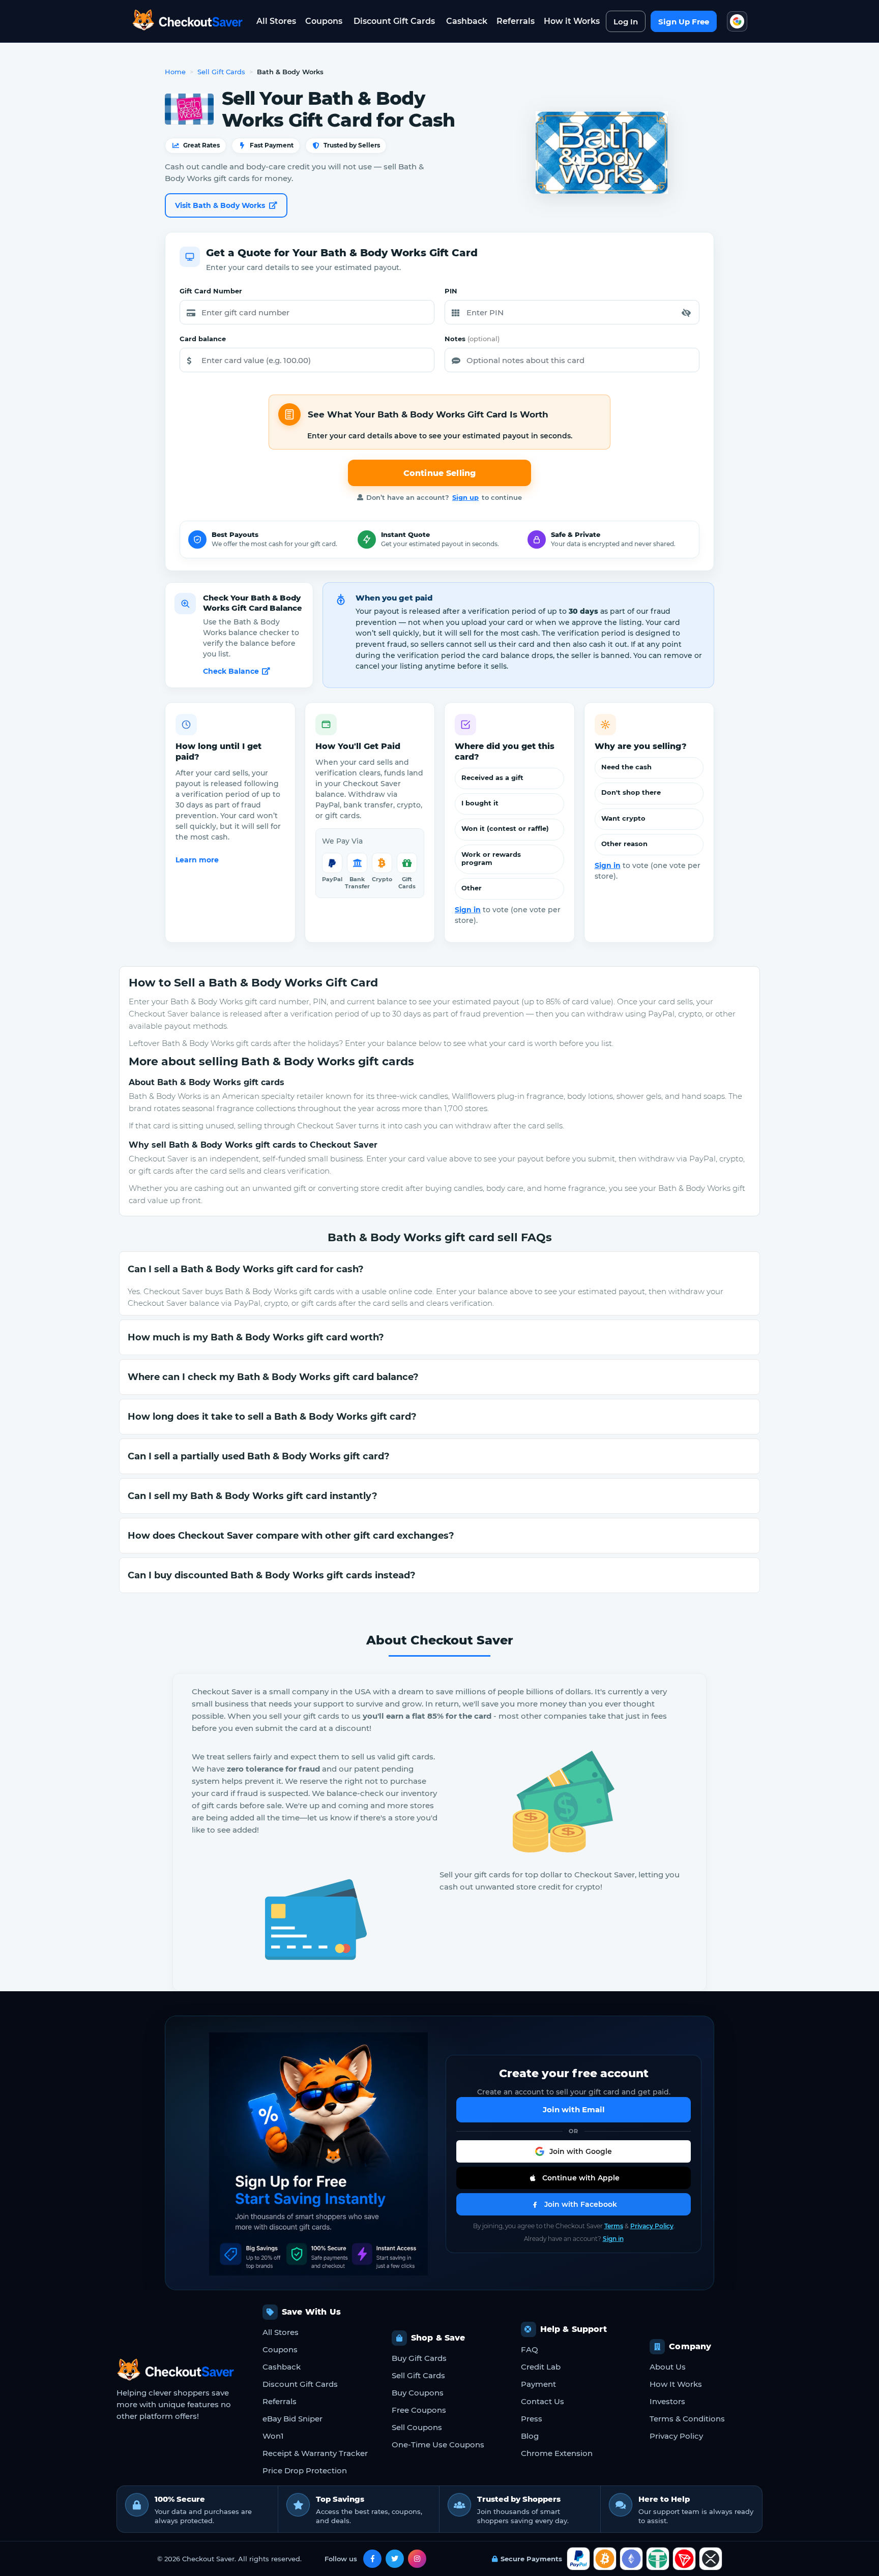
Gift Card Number (211, 291)
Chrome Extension (557, 2453)
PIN (451, 291)
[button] (686, 313)
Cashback (467, 21)
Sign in (468, 910)
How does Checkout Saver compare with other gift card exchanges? (291, 1536)
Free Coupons (419, 2410)
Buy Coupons (418, 2393)
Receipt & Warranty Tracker (315, 2453)
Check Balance (231, 671)
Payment (538, 2384)
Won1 (273, 2436)
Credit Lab (541, 2367)
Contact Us (543, 2401)
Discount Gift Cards (394, 21)
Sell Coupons (417, 2427)
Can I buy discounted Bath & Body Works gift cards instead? (272, 1575)
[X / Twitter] (395, 2559)
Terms (614, 2226)
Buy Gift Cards (419, 2358)
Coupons (324, 21)
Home (175, 72)
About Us (668, 2367)
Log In (626, 22)
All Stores (276, 21)
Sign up (465, 497)
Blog (530, 2436)
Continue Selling (440, 473)
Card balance (203, 339)
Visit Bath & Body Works (220, 205)
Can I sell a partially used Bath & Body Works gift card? (259, 1456)
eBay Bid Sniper (292, 2419)
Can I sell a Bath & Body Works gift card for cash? (246, 1269)
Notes (472, 339)
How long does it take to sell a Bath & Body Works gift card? (272, 1417)
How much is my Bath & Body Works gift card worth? (256, 1337)
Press (532, 2419)
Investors (667, 2401)
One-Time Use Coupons (438, 2445)
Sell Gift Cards (221, 72)
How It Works (676, 2384)
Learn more (197, 860)
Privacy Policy (652, 2226)
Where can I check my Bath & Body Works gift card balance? (273, 1377)
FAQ (530, 2349)
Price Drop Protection (305, 2470)
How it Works (572, 21)
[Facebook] (372, 2559)
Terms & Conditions (687, 2419)
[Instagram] (417, 2559)
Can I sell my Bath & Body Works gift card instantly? (253, 1496)
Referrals (516, 21)
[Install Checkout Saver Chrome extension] (737, 21)
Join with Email (574, 2109)
